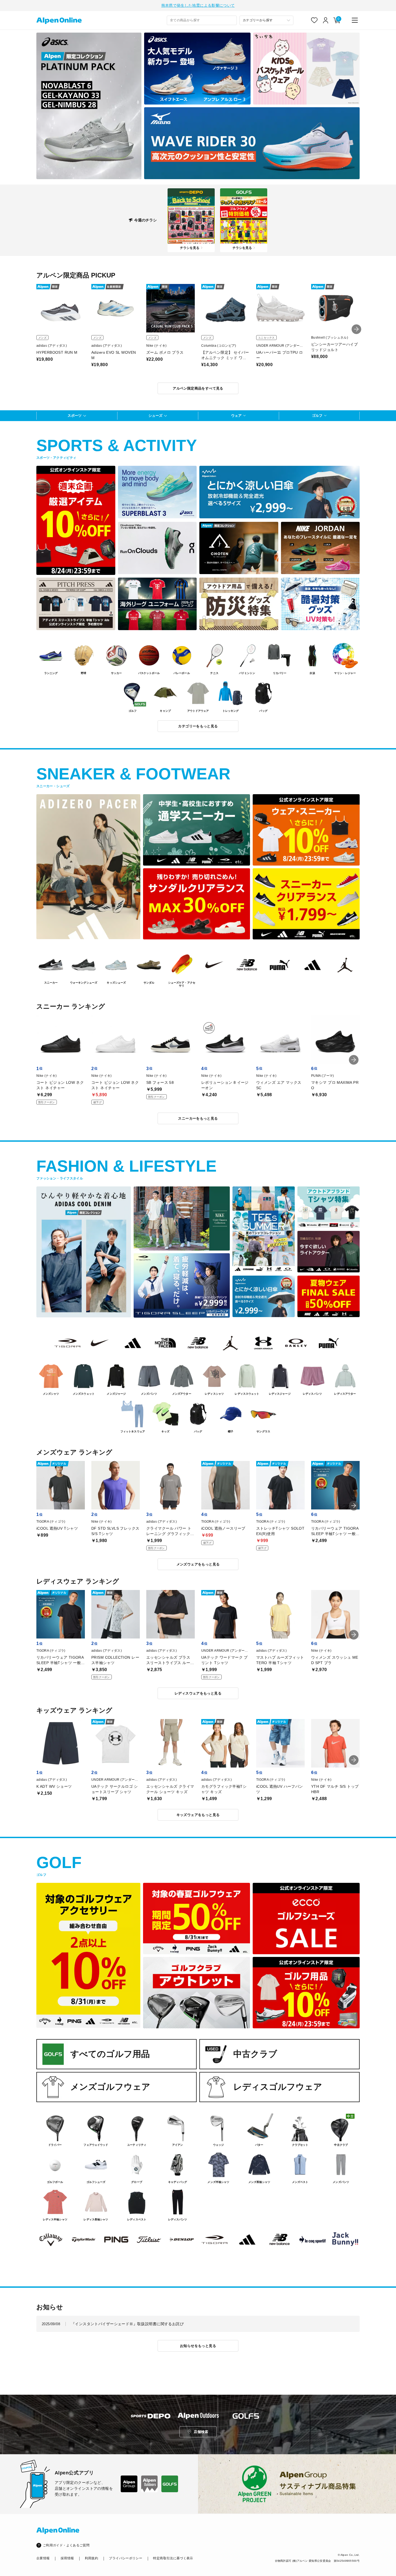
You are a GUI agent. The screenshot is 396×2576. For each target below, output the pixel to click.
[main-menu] (355, 20)
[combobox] (202, 20)
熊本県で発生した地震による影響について (198, 5)
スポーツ (75, 416)
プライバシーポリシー (126, 2558)
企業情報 (43, 2558)
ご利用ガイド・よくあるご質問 (66, 2545)
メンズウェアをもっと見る (198, 1564)
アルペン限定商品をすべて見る (198, 388)
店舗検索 (201, 2432)
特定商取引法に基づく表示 (173, 2558)
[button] (356, 329)
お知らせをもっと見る (198, 2346)
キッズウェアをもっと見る (198, 1815)
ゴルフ (317, 416)
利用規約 (91, 2558)
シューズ (155, 416)
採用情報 (67, 2558)
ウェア (236, 416)
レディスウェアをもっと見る (198, 1693)
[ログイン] (326, 20)
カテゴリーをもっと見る (198, 726)
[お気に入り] (314, 20)
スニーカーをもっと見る (198, 1118)
